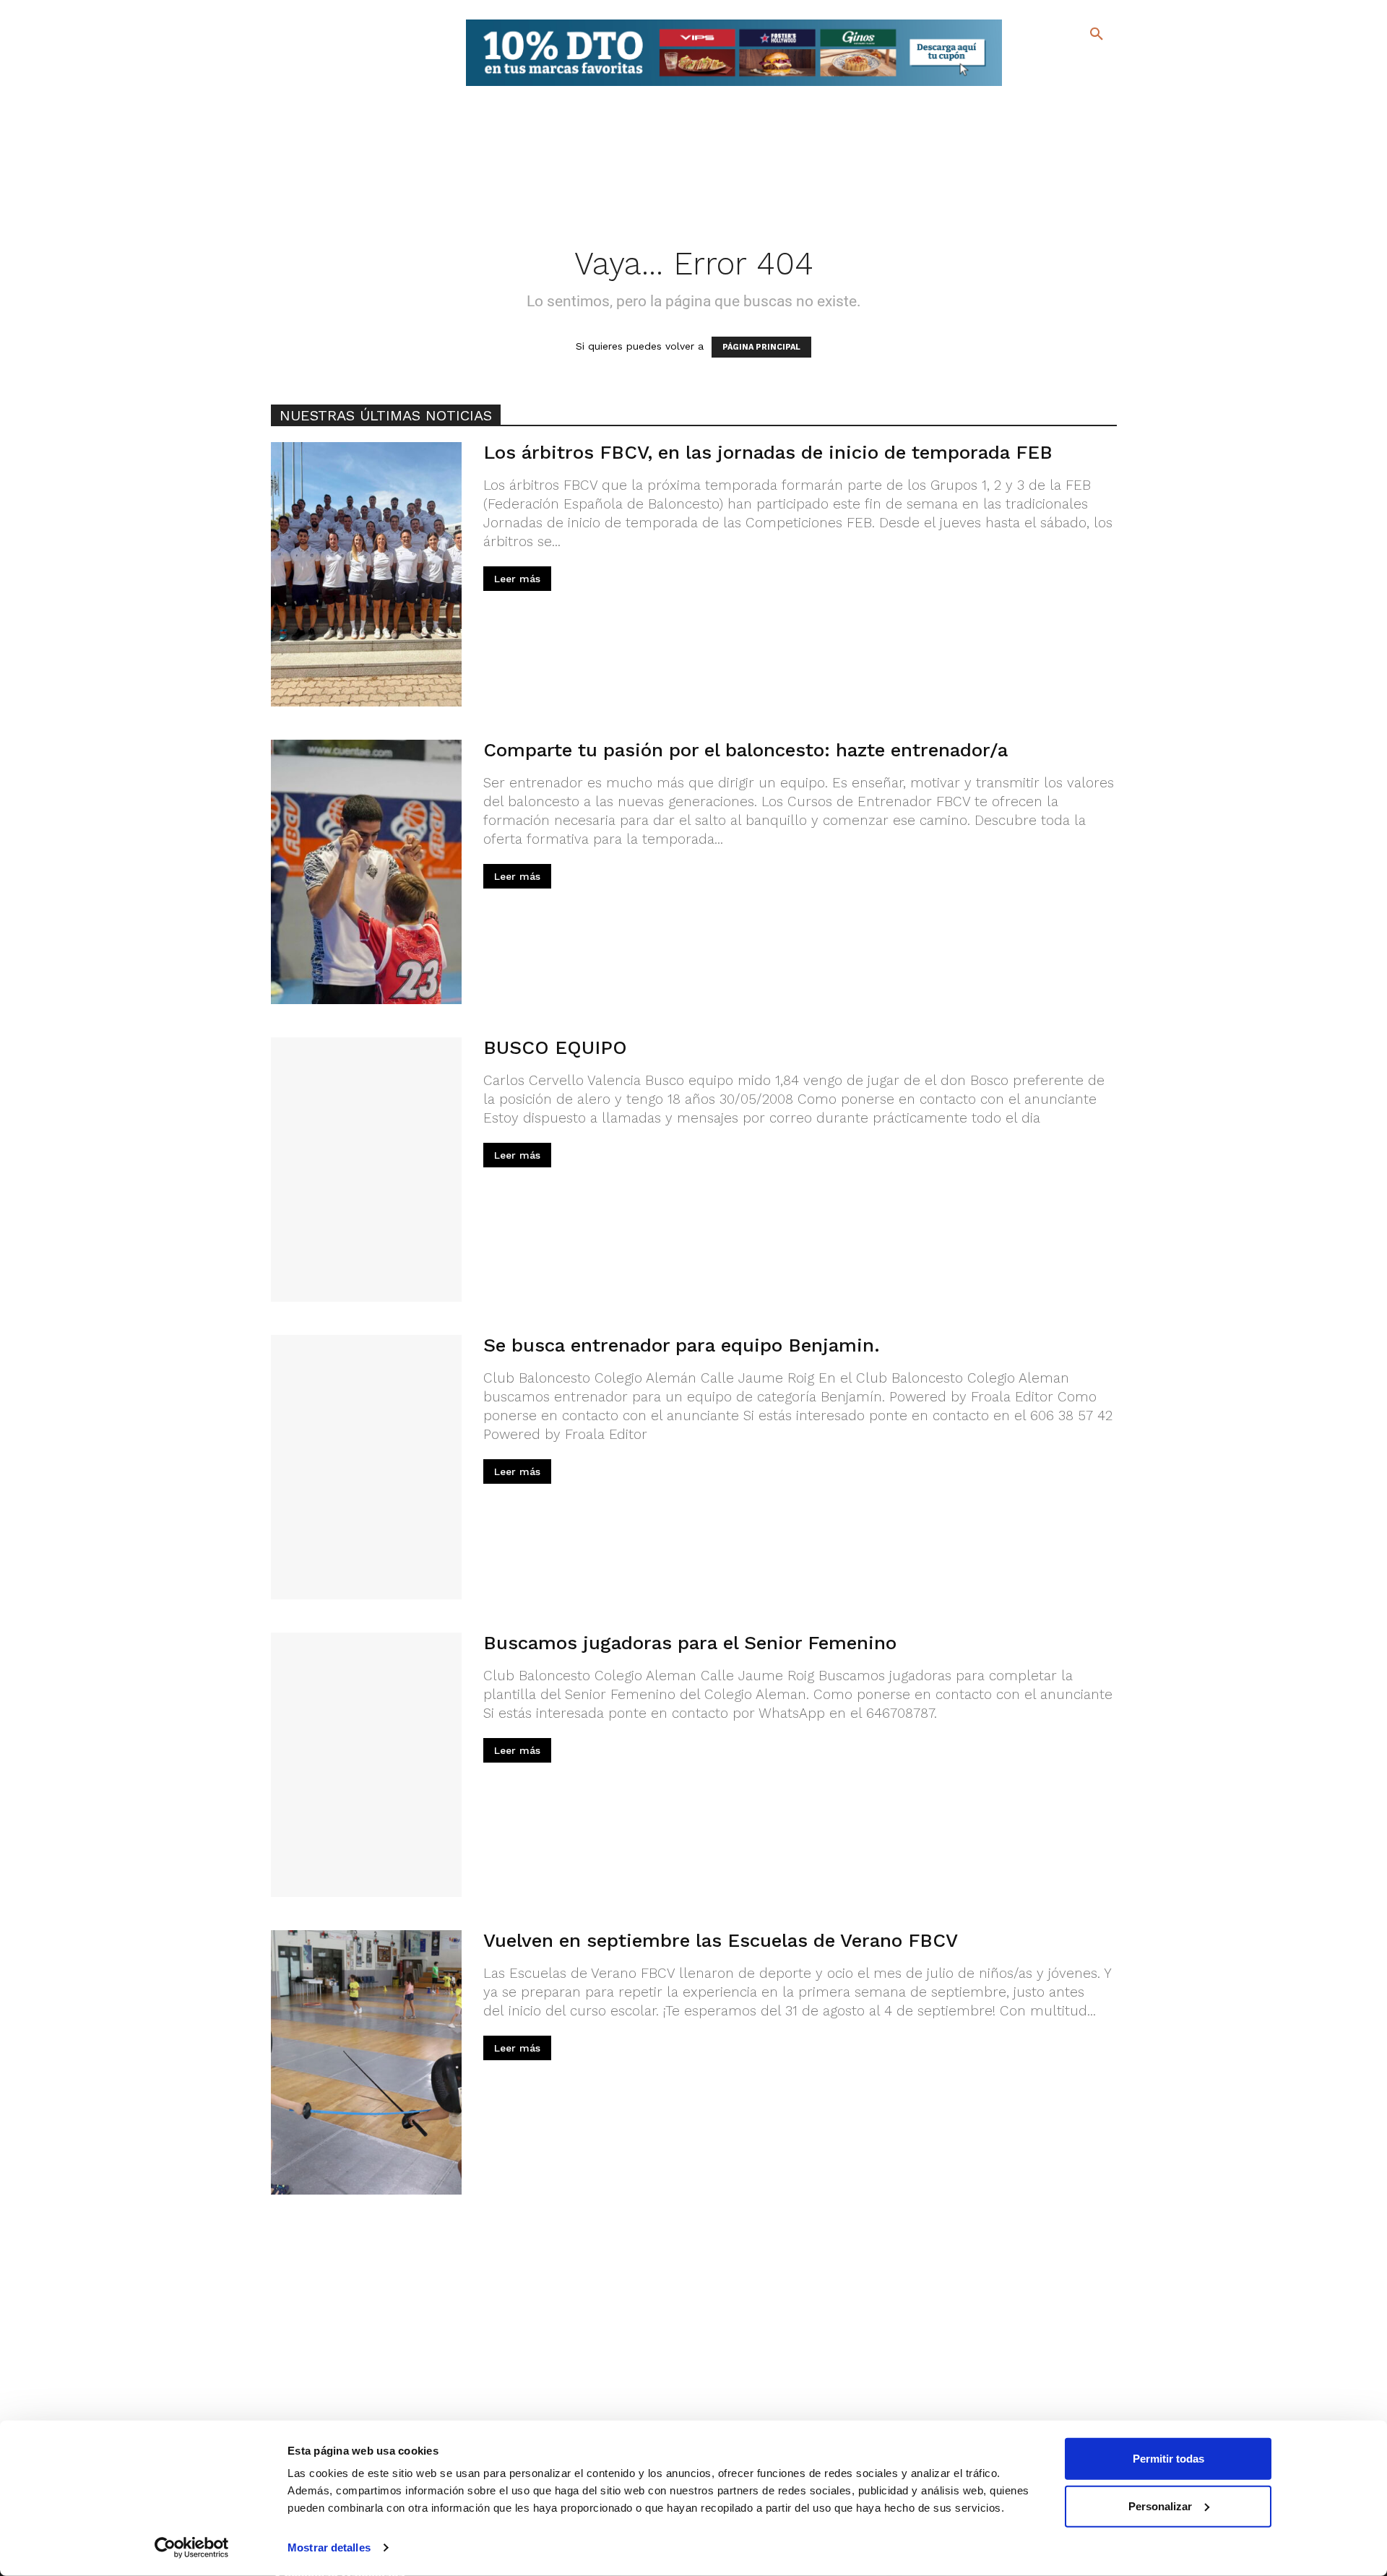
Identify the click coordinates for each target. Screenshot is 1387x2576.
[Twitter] (1059, 63)
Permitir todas (1168, 2459)
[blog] (1080, 64)
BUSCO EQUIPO (555, 1047)
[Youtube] (1084, 86)
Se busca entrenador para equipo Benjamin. (682, 1345)
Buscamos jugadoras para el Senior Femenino (690, 1643)
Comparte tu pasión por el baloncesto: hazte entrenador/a (746, 750)
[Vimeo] (1061, 86)
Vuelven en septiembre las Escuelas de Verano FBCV (721, 1940)
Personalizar (1160, 2506)
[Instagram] (1103, 65)
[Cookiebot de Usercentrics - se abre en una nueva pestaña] (192, 2548)
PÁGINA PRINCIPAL (761, 347)
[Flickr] (1038, 86)
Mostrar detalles (329, 2547)
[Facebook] (1038, 65)
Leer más (517, 579)
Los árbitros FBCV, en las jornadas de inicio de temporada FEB (768, 452)
